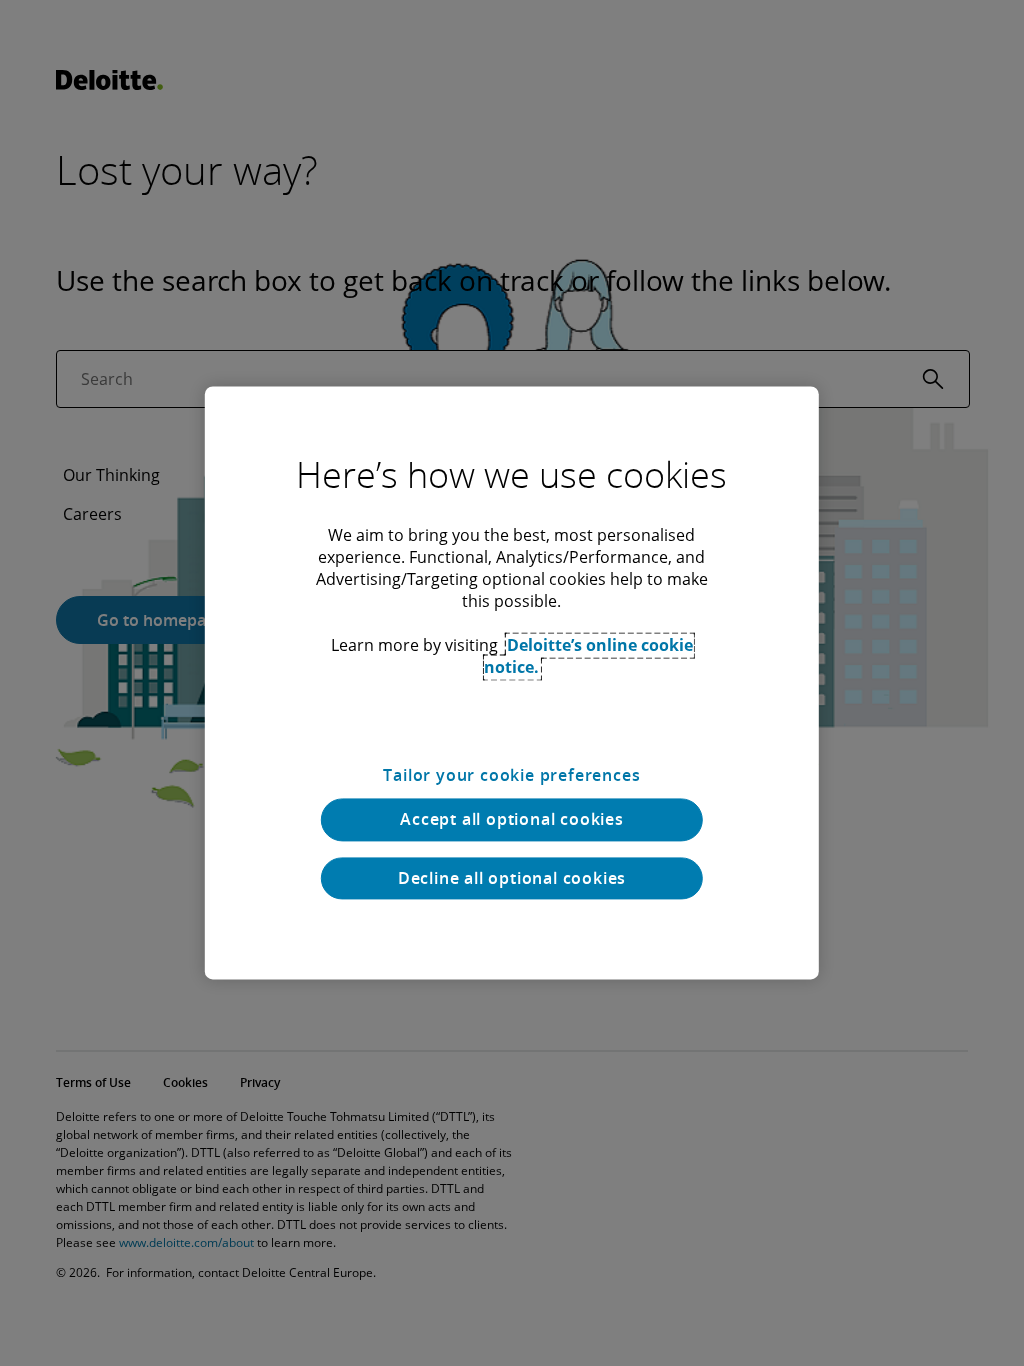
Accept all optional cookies (512, 820)
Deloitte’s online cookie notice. (588, 656)
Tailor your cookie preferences (511, 775)
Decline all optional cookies (512, 878)
